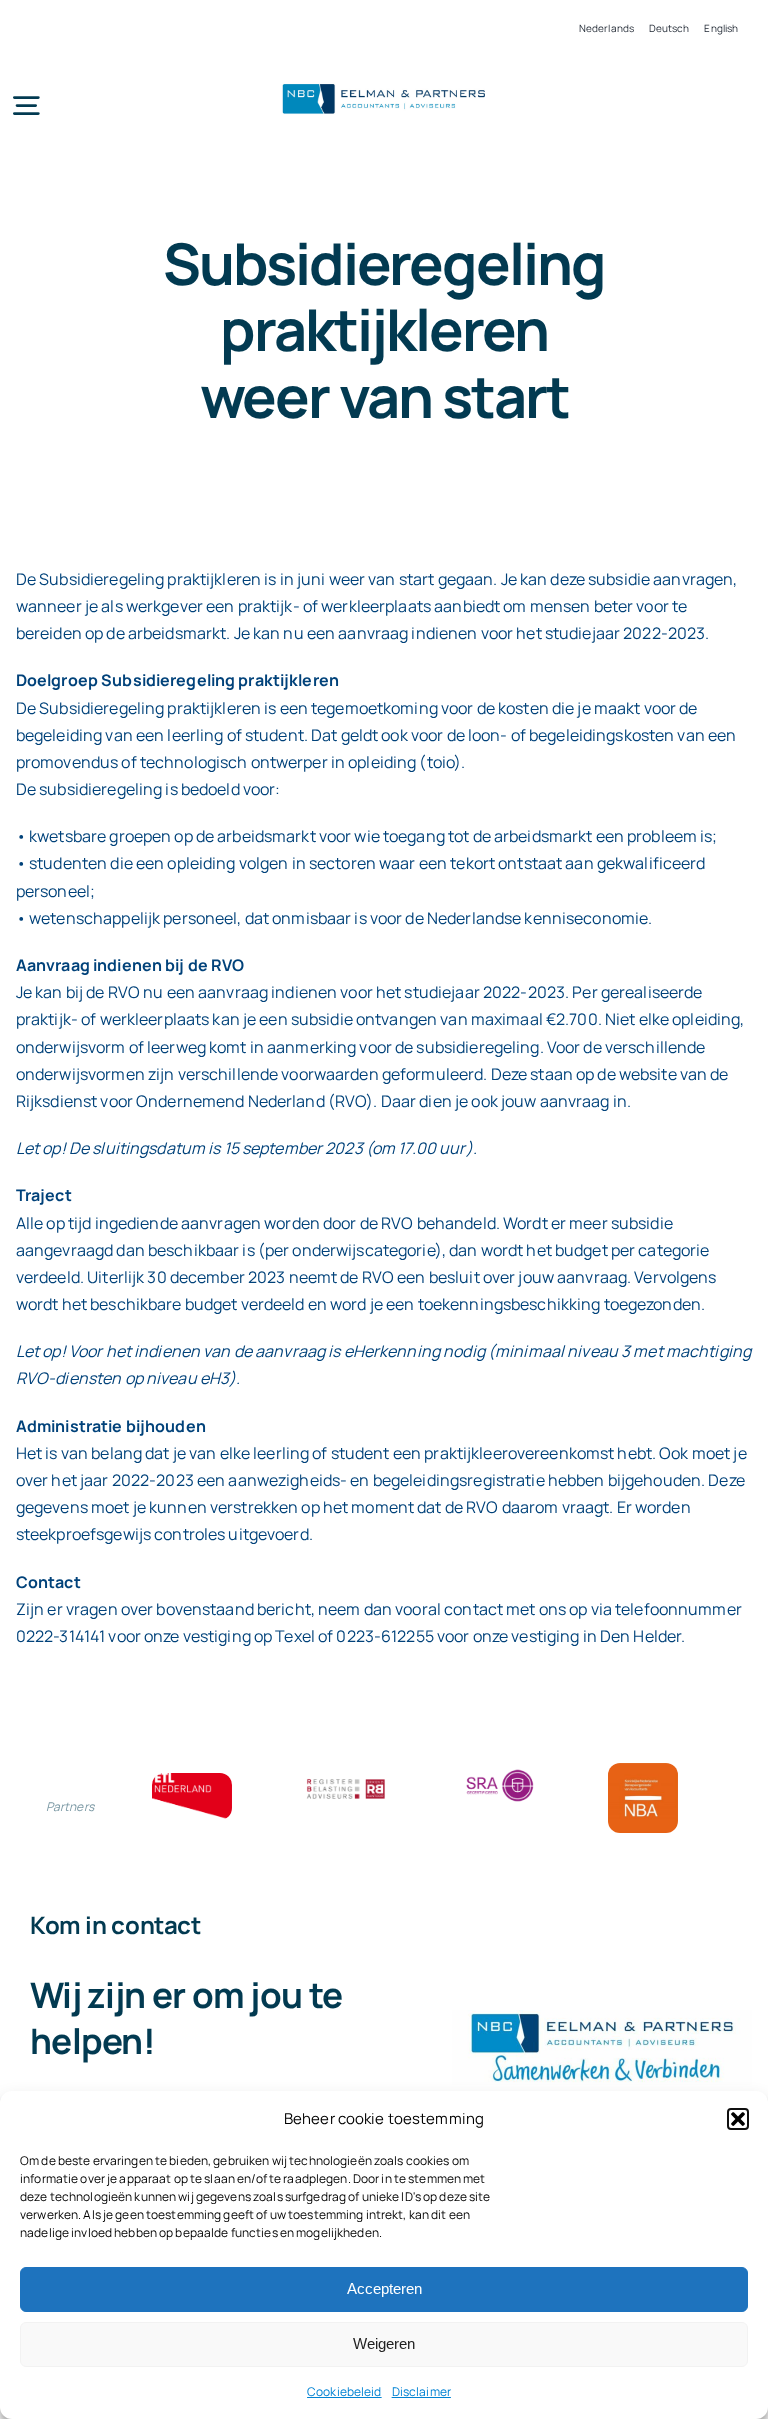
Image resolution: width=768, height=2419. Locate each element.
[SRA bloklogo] (500, 1771)
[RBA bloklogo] (346, 1781)
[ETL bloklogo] (192, 1781)
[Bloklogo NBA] (643, 1771)
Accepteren (384, 2288)
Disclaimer (421, 2391)
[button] (738, 2119)
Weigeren (384, 2343)
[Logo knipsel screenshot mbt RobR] (383, 86)
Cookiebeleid (344, 2391)
